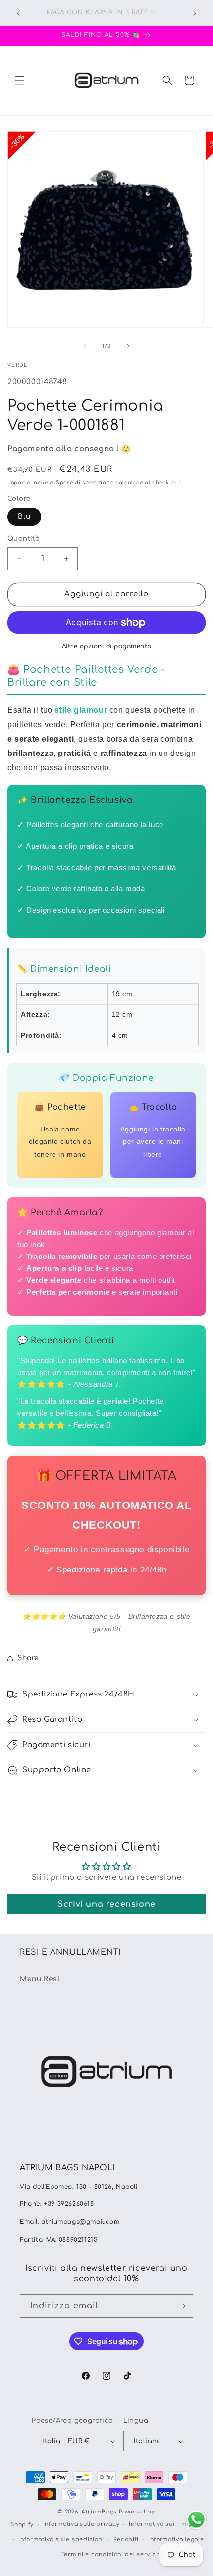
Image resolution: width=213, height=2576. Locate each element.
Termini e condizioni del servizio (111, 2554)
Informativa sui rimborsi (166, 2524)
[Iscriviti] (182, 2306)
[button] (20, 80)
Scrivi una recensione (106, 1904)
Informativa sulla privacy (81, 2524)
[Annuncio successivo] (195, 13)
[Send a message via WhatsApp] (196, 2520)
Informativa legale (176, 2540)
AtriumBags (99, 2512)
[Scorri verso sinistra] (85, 346)
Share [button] (28, 1658)
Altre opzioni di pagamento (107, 646)
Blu (24, 517)
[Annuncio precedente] (18, 13)
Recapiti (126, 2540)
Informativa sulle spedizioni (61, 2540)
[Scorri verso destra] (128, 346)
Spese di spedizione (85, 482)
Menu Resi (40, 1979)
